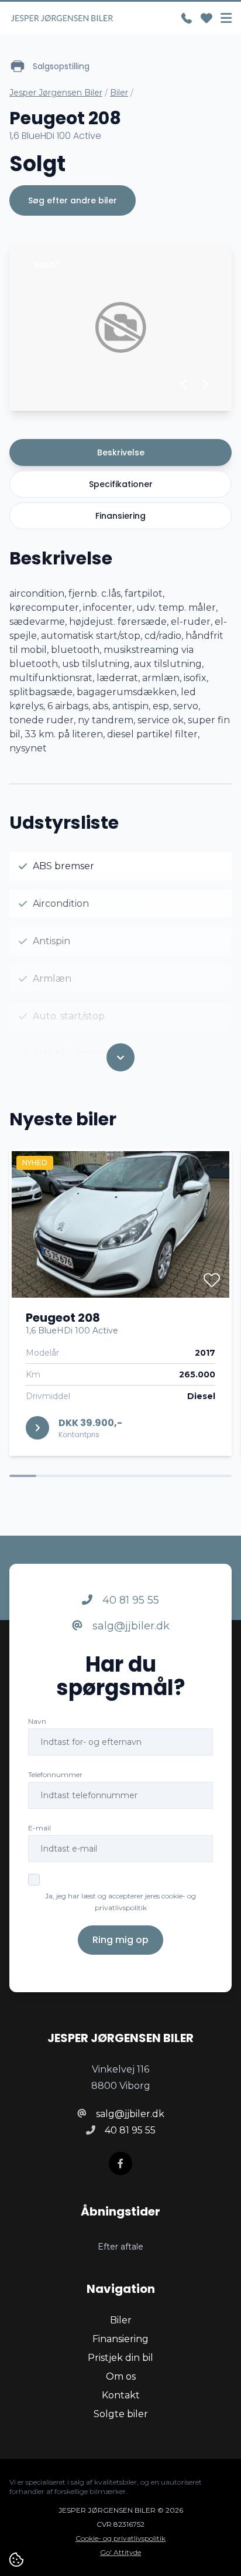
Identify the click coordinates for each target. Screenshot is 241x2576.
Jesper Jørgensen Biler (56, 93)
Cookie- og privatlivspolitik (120, 2538)
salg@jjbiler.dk (130, 1626)
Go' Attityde (120, 2552)
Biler (119, 93)
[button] (185, 384)
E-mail (39, 1828)
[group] (120, 327)
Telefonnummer (55, 1774)
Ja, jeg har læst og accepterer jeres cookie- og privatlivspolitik (120, 1902)
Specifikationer (121, 484)
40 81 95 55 (129, 1600)
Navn (37, 1721)
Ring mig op (120, 1940)
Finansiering (120, 516)
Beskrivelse (121, 452)
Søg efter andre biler (73, 200)
